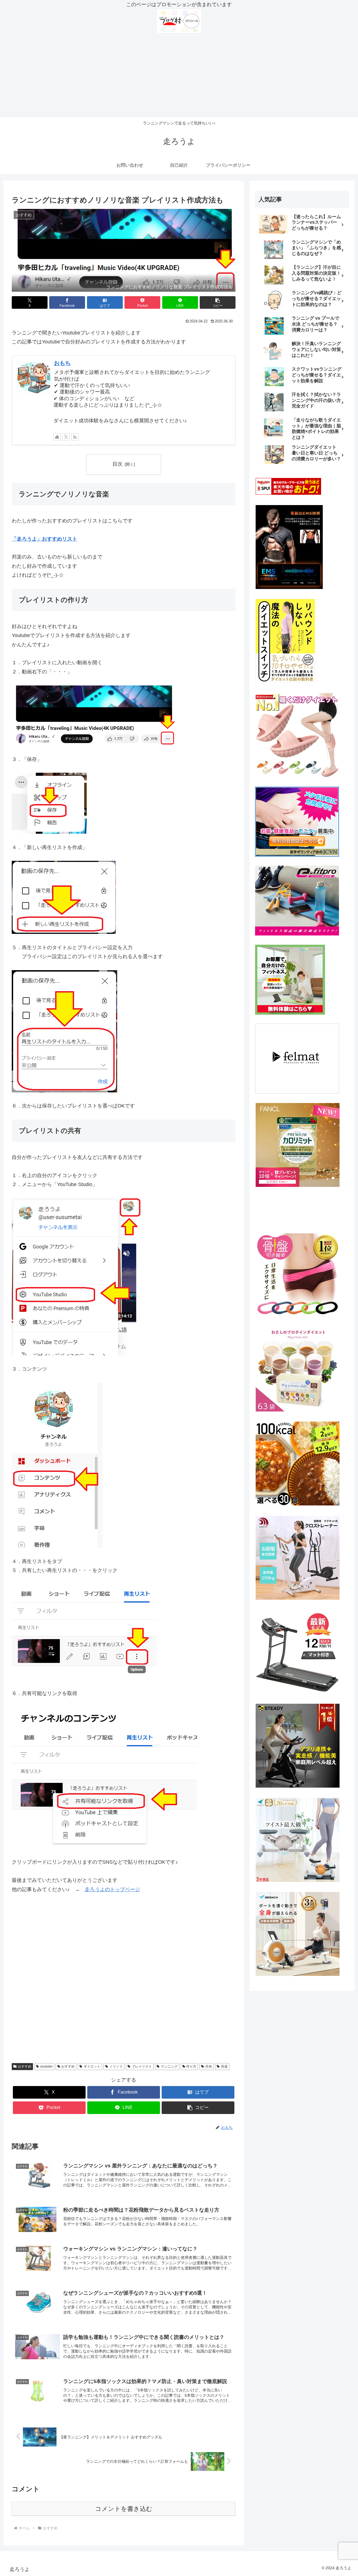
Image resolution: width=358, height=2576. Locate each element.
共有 (209, 2066)
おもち (62, 363)
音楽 (224, 2066)
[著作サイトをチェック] (57, 437)
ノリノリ (116, 2066)
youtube (46, 2066)
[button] (218, 302)
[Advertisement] (179, 75)
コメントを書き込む (124, 2509)
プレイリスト (142, 2066)
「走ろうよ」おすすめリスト (44, 539)
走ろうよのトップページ (112, 1889)
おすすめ (25, 2066)
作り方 (191, 2066)
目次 (117, 464)
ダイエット (92, 2066)
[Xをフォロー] (66, 437)
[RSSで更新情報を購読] (75, 437)
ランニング (169, 2066)
